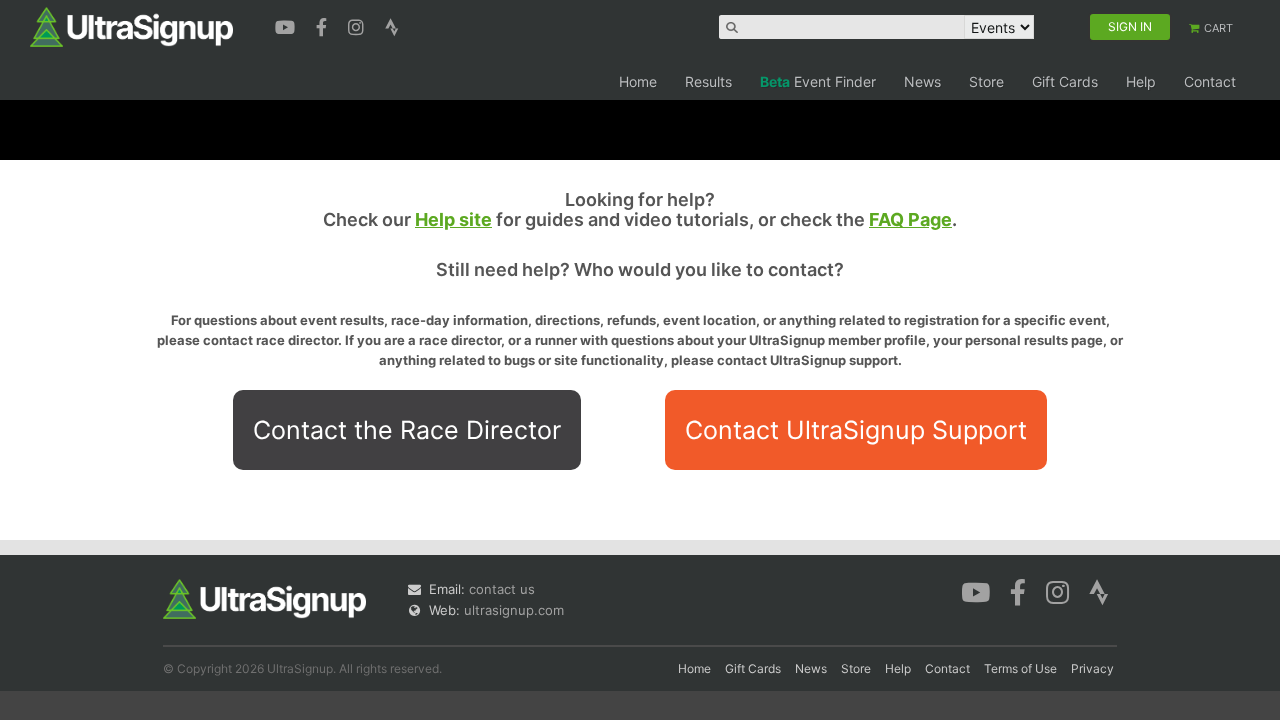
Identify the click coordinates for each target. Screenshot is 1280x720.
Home (638, 81)
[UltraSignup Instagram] (358, 25)
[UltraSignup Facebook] (324, 25)
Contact (1210, 81)
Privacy (1092, 668)
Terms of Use (1020, 668)
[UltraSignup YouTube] (287, 25)
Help (1141, 81)
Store (986, 81)
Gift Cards (1065, 81)
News (922, 81)
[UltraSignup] (131, 26)
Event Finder (818, 81)
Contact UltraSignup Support (856, 430)
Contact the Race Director (407, 430)
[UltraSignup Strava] (392, 25)
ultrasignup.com (514, 610)
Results (708, 81)
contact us (502, 589)
